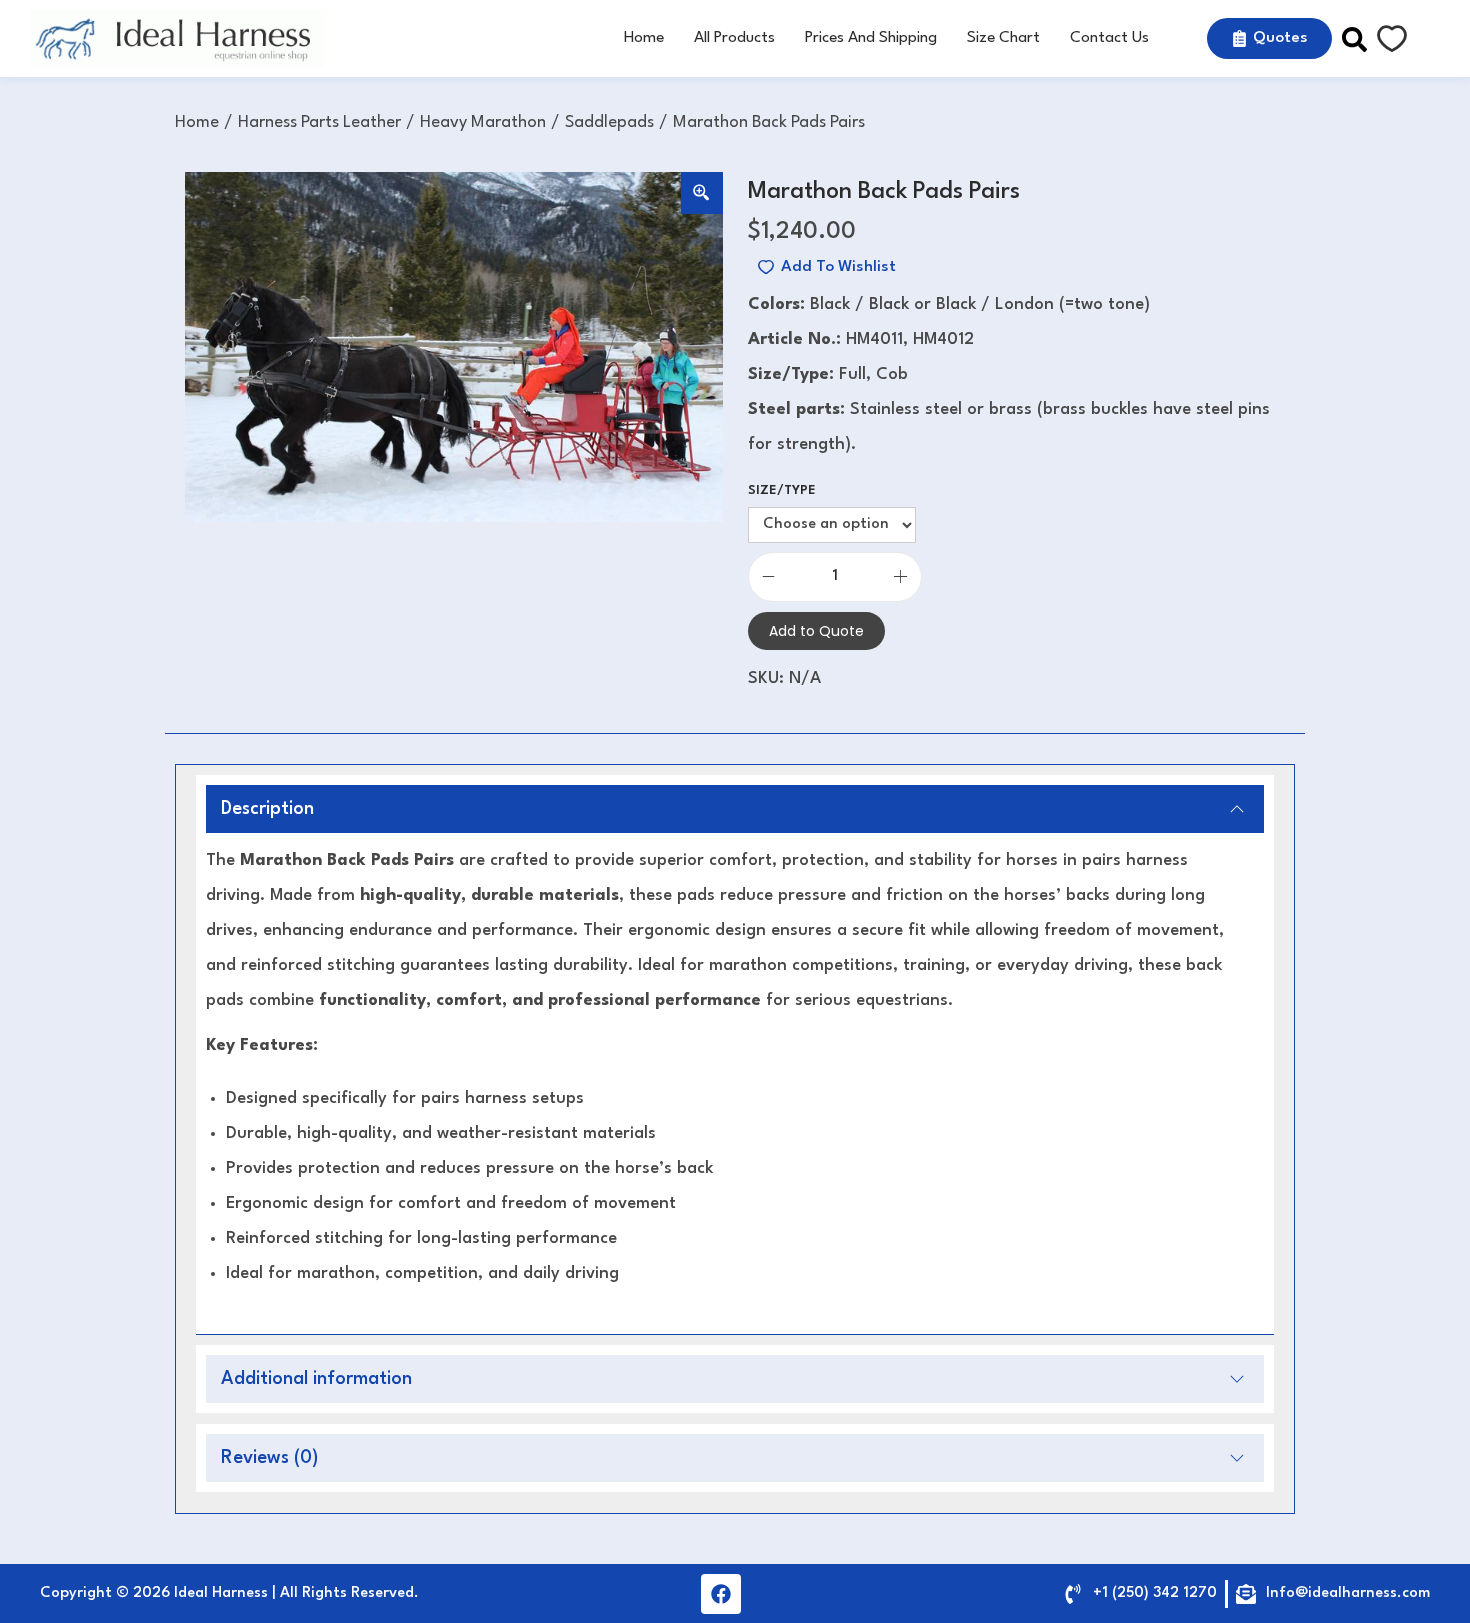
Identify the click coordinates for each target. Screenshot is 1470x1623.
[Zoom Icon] (702, 193)
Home (197, 122)
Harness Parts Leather (319, 122)
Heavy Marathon (483, 122)
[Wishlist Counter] (1392, 39)
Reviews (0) (269, 1458)
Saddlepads (609, 122)
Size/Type (782, 490)
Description (267, 809)
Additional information (316, 1379)
